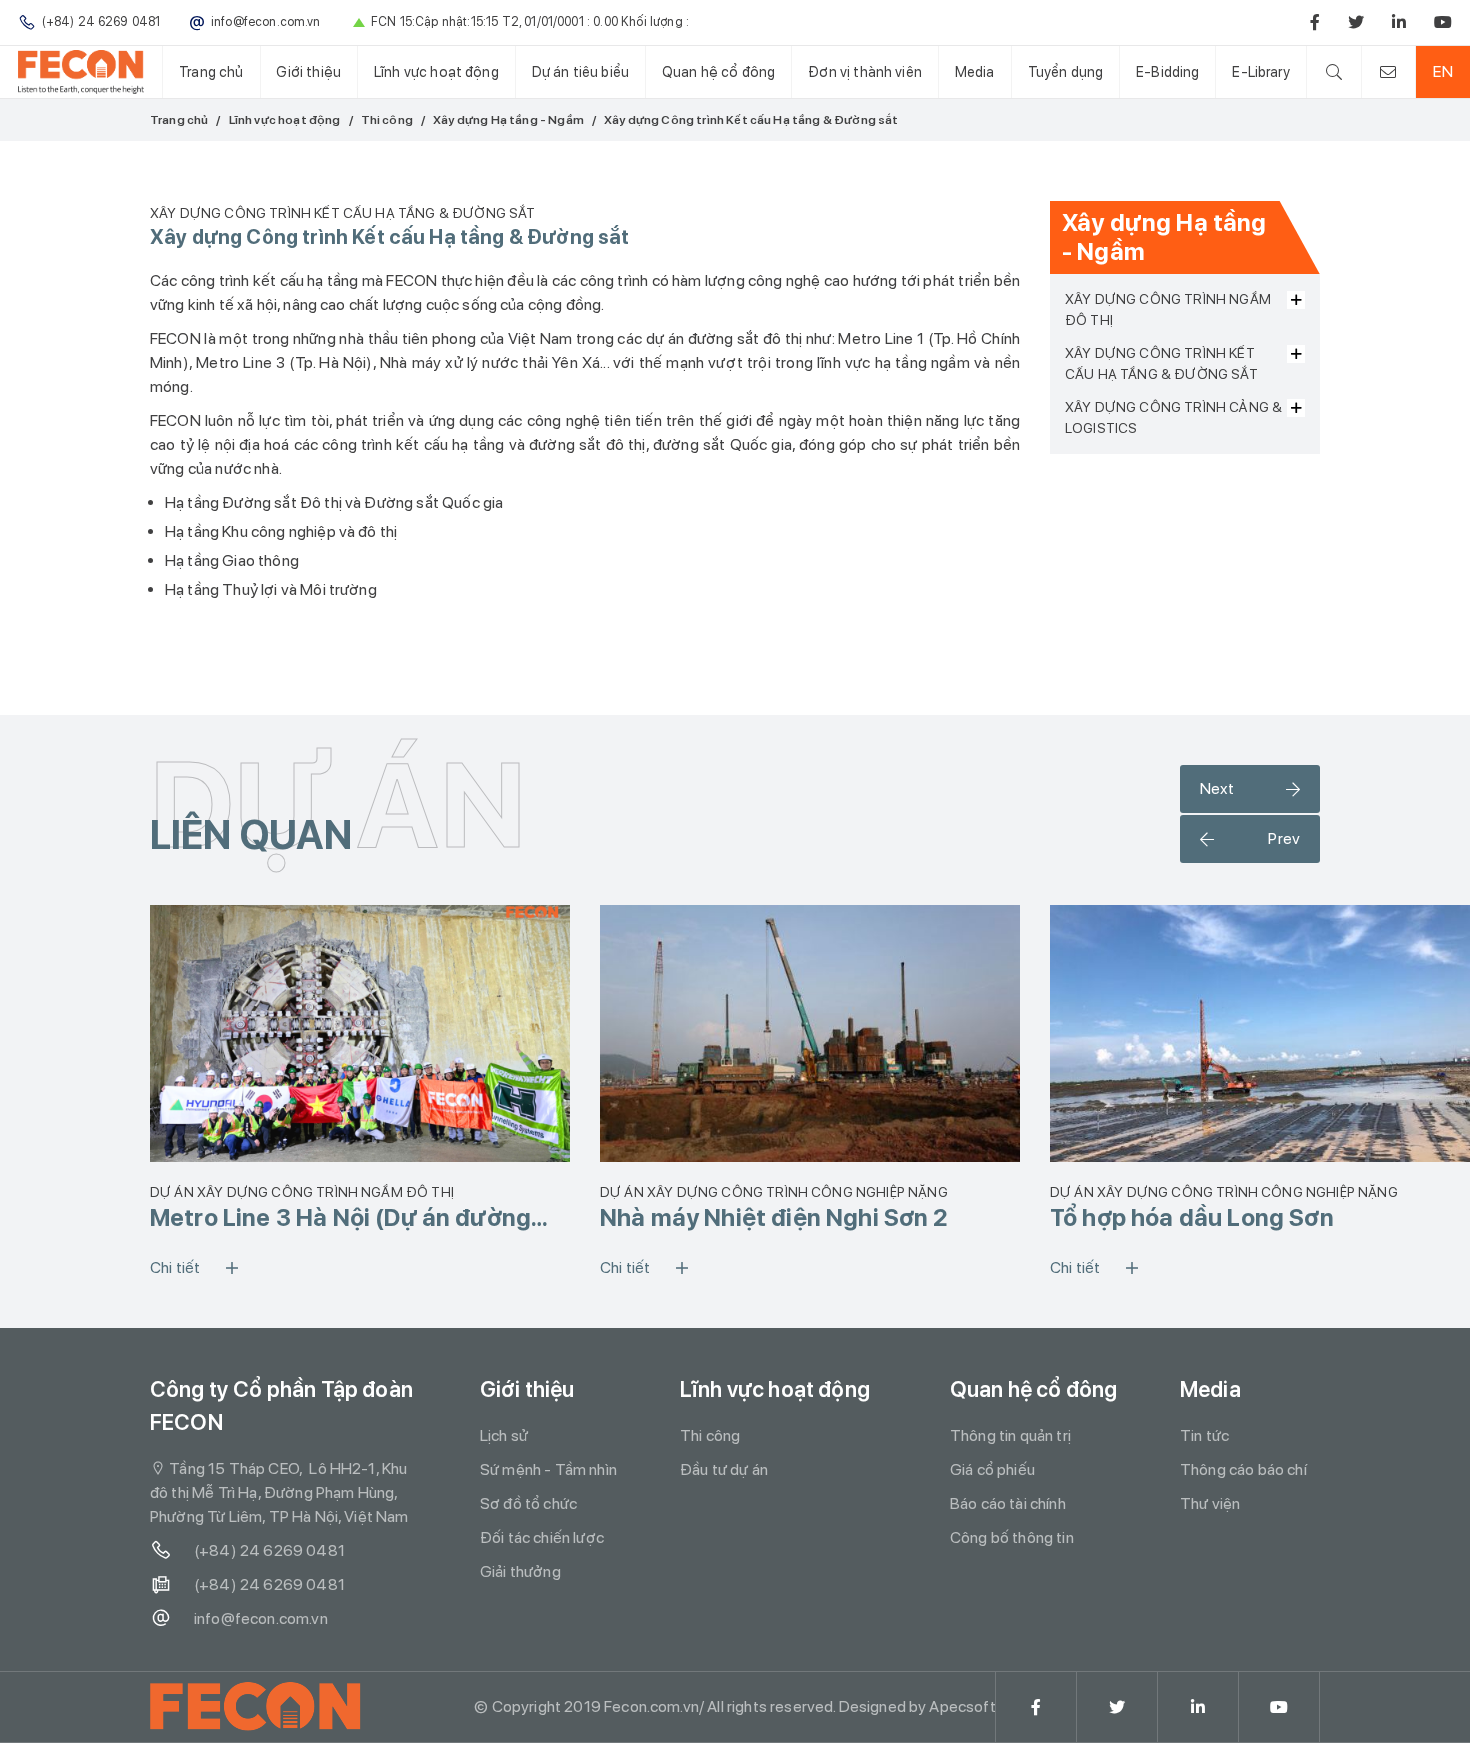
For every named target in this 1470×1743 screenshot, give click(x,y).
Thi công (387, 120)
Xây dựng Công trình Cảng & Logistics (1173, 417)
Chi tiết (175, 1267)
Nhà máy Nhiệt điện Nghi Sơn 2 (774, 1217)
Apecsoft (962, 1706)
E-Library (1260, 71)
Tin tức (1204, 1435)
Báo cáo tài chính (1008, 1503)
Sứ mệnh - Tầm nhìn (548, 1469)
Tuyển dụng (1066, 71)
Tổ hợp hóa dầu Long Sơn (1192, 1217)
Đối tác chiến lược (542, 1537)
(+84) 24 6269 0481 (269, 1550)
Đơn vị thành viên (865, 71)
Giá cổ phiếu (992, 1469)
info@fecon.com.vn (261, 1618)
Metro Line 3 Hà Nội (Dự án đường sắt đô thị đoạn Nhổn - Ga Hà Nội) (340, 1218)
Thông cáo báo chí (1243, 1469)
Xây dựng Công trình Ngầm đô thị (1168, 309)
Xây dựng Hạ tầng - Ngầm (508, 120)
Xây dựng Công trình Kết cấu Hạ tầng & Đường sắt (1161, 363)
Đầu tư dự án (724, 1469)
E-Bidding (1167, 71)
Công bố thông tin (1012, 1537)
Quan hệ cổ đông (718, 71)
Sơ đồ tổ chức (528, 1503)
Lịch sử (504, 1435)
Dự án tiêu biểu (580, 71)
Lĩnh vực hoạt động (436, 71)
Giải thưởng (520, 1571)
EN (1442, 71)
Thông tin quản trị (1010, 1435)
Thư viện (1210, 1503)
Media (975, 71)
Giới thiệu (308, 71)
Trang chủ (211, 71)
